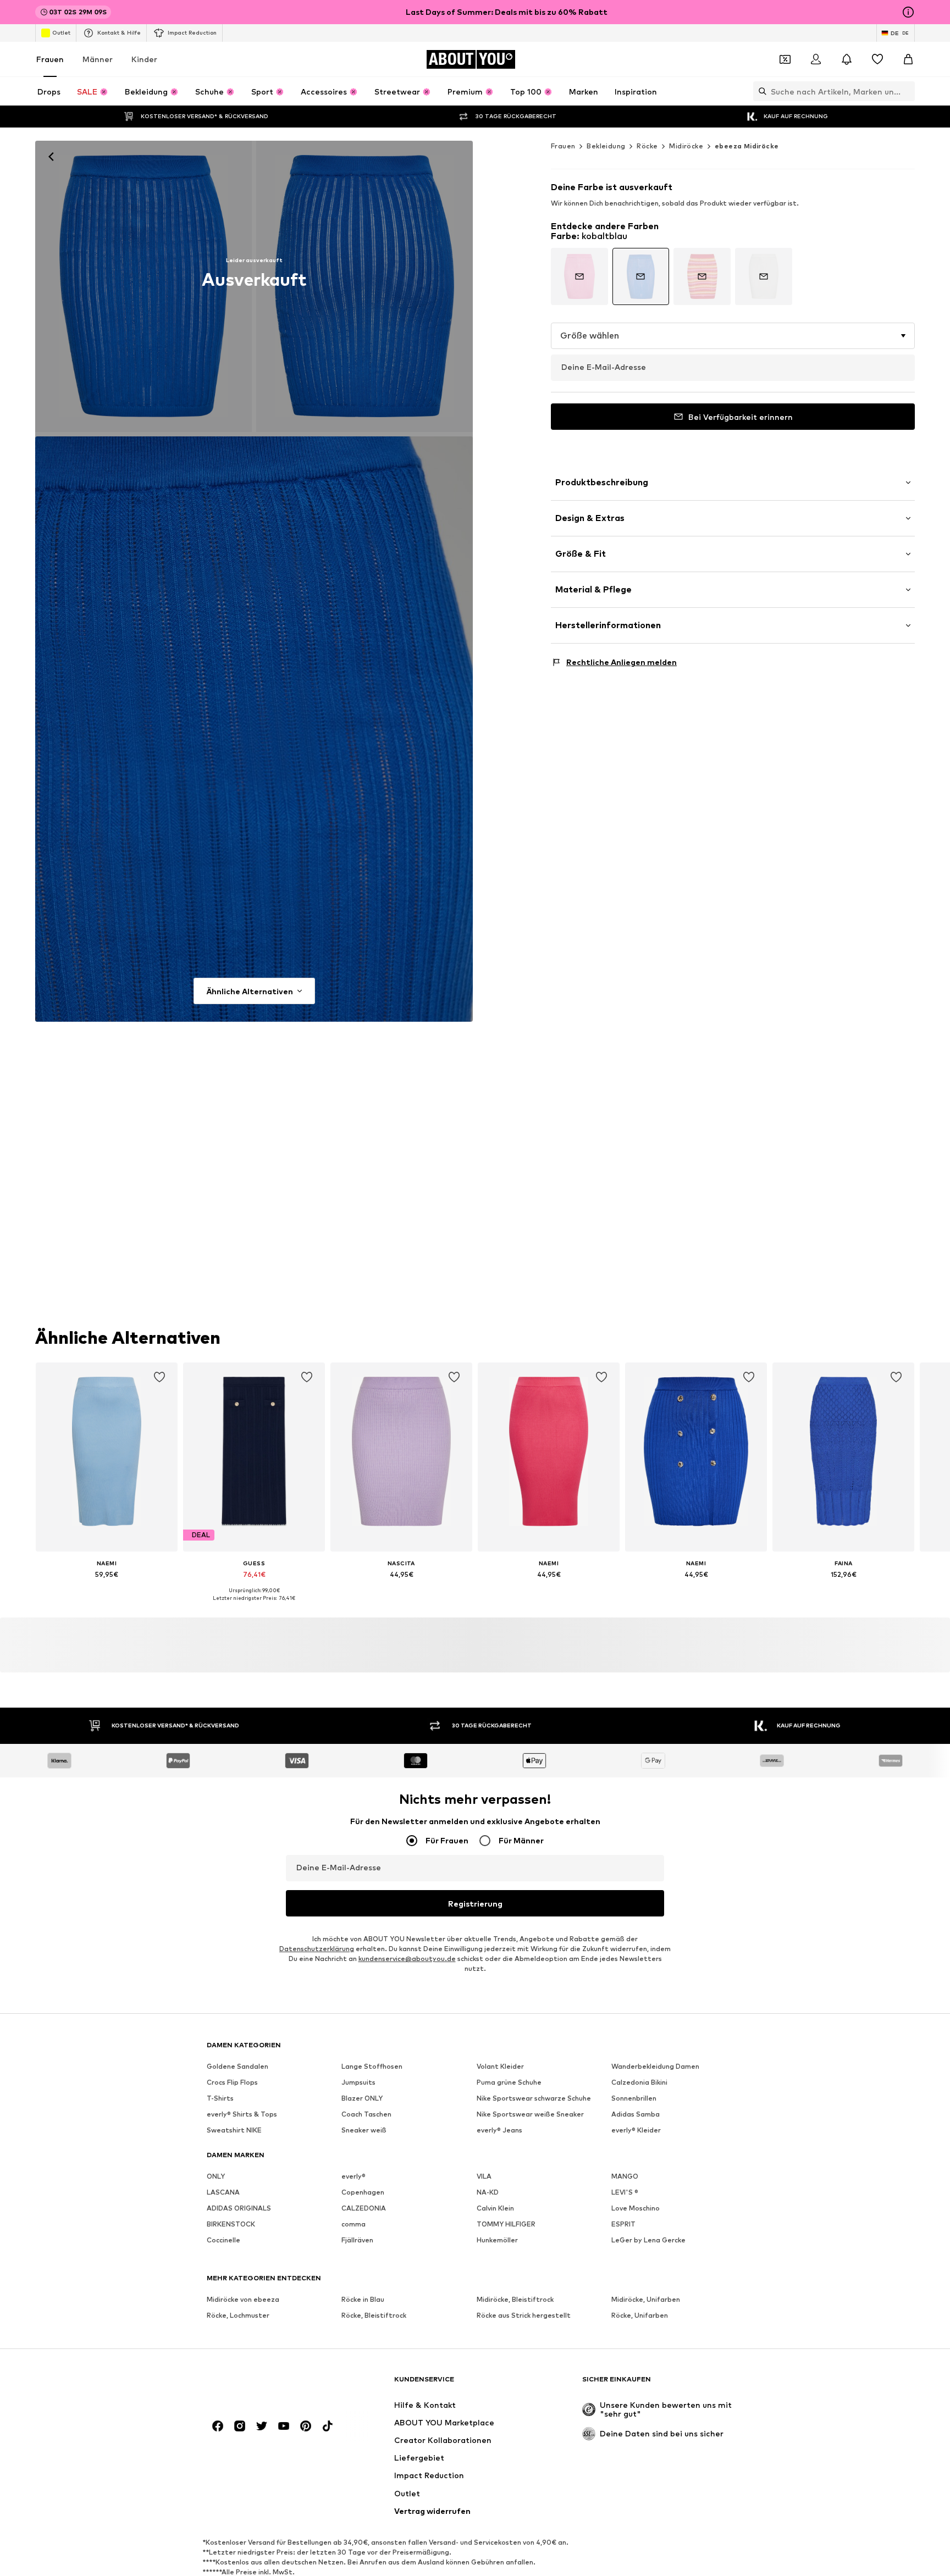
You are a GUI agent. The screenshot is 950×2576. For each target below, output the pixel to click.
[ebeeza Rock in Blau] (364, 286)
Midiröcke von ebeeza (243, 2299)
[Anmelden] (816, 59)
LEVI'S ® (625, 2192)
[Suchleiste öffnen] (760, 91)
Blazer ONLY (362, 2098)
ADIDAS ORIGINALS (239, 2208)
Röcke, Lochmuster (238, 2315)
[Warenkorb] (908, 59)
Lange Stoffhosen (372, 2066)
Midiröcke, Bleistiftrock (515, 2299)
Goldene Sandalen (237, 2066)
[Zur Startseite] (267, 2384)
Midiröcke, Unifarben (646, 2299)
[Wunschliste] (877, 59)
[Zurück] (51, 157)
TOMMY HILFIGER (506, 2224)
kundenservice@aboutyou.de (407, 1959)
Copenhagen (363, 2192)
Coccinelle (223, 2240)
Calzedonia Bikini (639, 2082)
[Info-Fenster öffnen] (908, 12)
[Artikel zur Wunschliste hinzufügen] (159, 1377)
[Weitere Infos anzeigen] (107, 1590)
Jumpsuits (358, 2082)
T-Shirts (220, 2098)
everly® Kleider (636, 2130)
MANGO (625, 2176)
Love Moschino (636, 2208)
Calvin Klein (495, 2208)
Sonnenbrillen (634, 2098)
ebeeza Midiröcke (747, 146)
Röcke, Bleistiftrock (374, 2315)
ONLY (216, 2176)
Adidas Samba (636, 2114)
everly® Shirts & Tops (242, 2114)
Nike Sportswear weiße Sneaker (530, 2114)
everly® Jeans (499, 2130)
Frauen (50, 59)
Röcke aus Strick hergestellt (524, 2315)
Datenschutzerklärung (317, 1949)
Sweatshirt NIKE (234, 2130)
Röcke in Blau (363, 2299)
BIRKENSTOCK (231, 2224)
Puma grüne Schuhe (509, 2082)
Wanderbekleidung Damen (655, 2066)
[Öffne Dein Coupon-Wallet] (785, 59)
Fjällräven (357, 2240)
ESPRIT (623, 2224)
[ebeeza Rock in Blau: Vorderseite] (143, 286)
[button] (733, 336)
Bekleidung (606, 146)
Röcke (647, 146)
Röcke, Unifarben (640, 2315)
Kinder (144, 59)
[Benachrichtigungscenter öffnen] (847, 59)
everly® (354, 2176)
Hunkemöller (497, 2240)
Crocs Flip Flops (232, 2082)
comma (354, 2224)
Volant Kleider (500, 2066)
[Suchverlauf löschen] (907, 91)
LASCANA (223, 2192)
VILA (484, 2176)
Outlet (61, 32)
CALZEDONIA (364, 2208)
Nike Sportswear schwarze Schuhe (534, 2098)
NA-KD (488, 2192)
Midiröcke (686, 146)
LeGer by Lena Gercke (648, 2240)
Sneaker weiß (364, 2130)
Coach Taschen (366, 2114)
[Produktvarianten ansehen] (579, 276)
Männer (98, 59)
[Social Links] (218, 2426)
